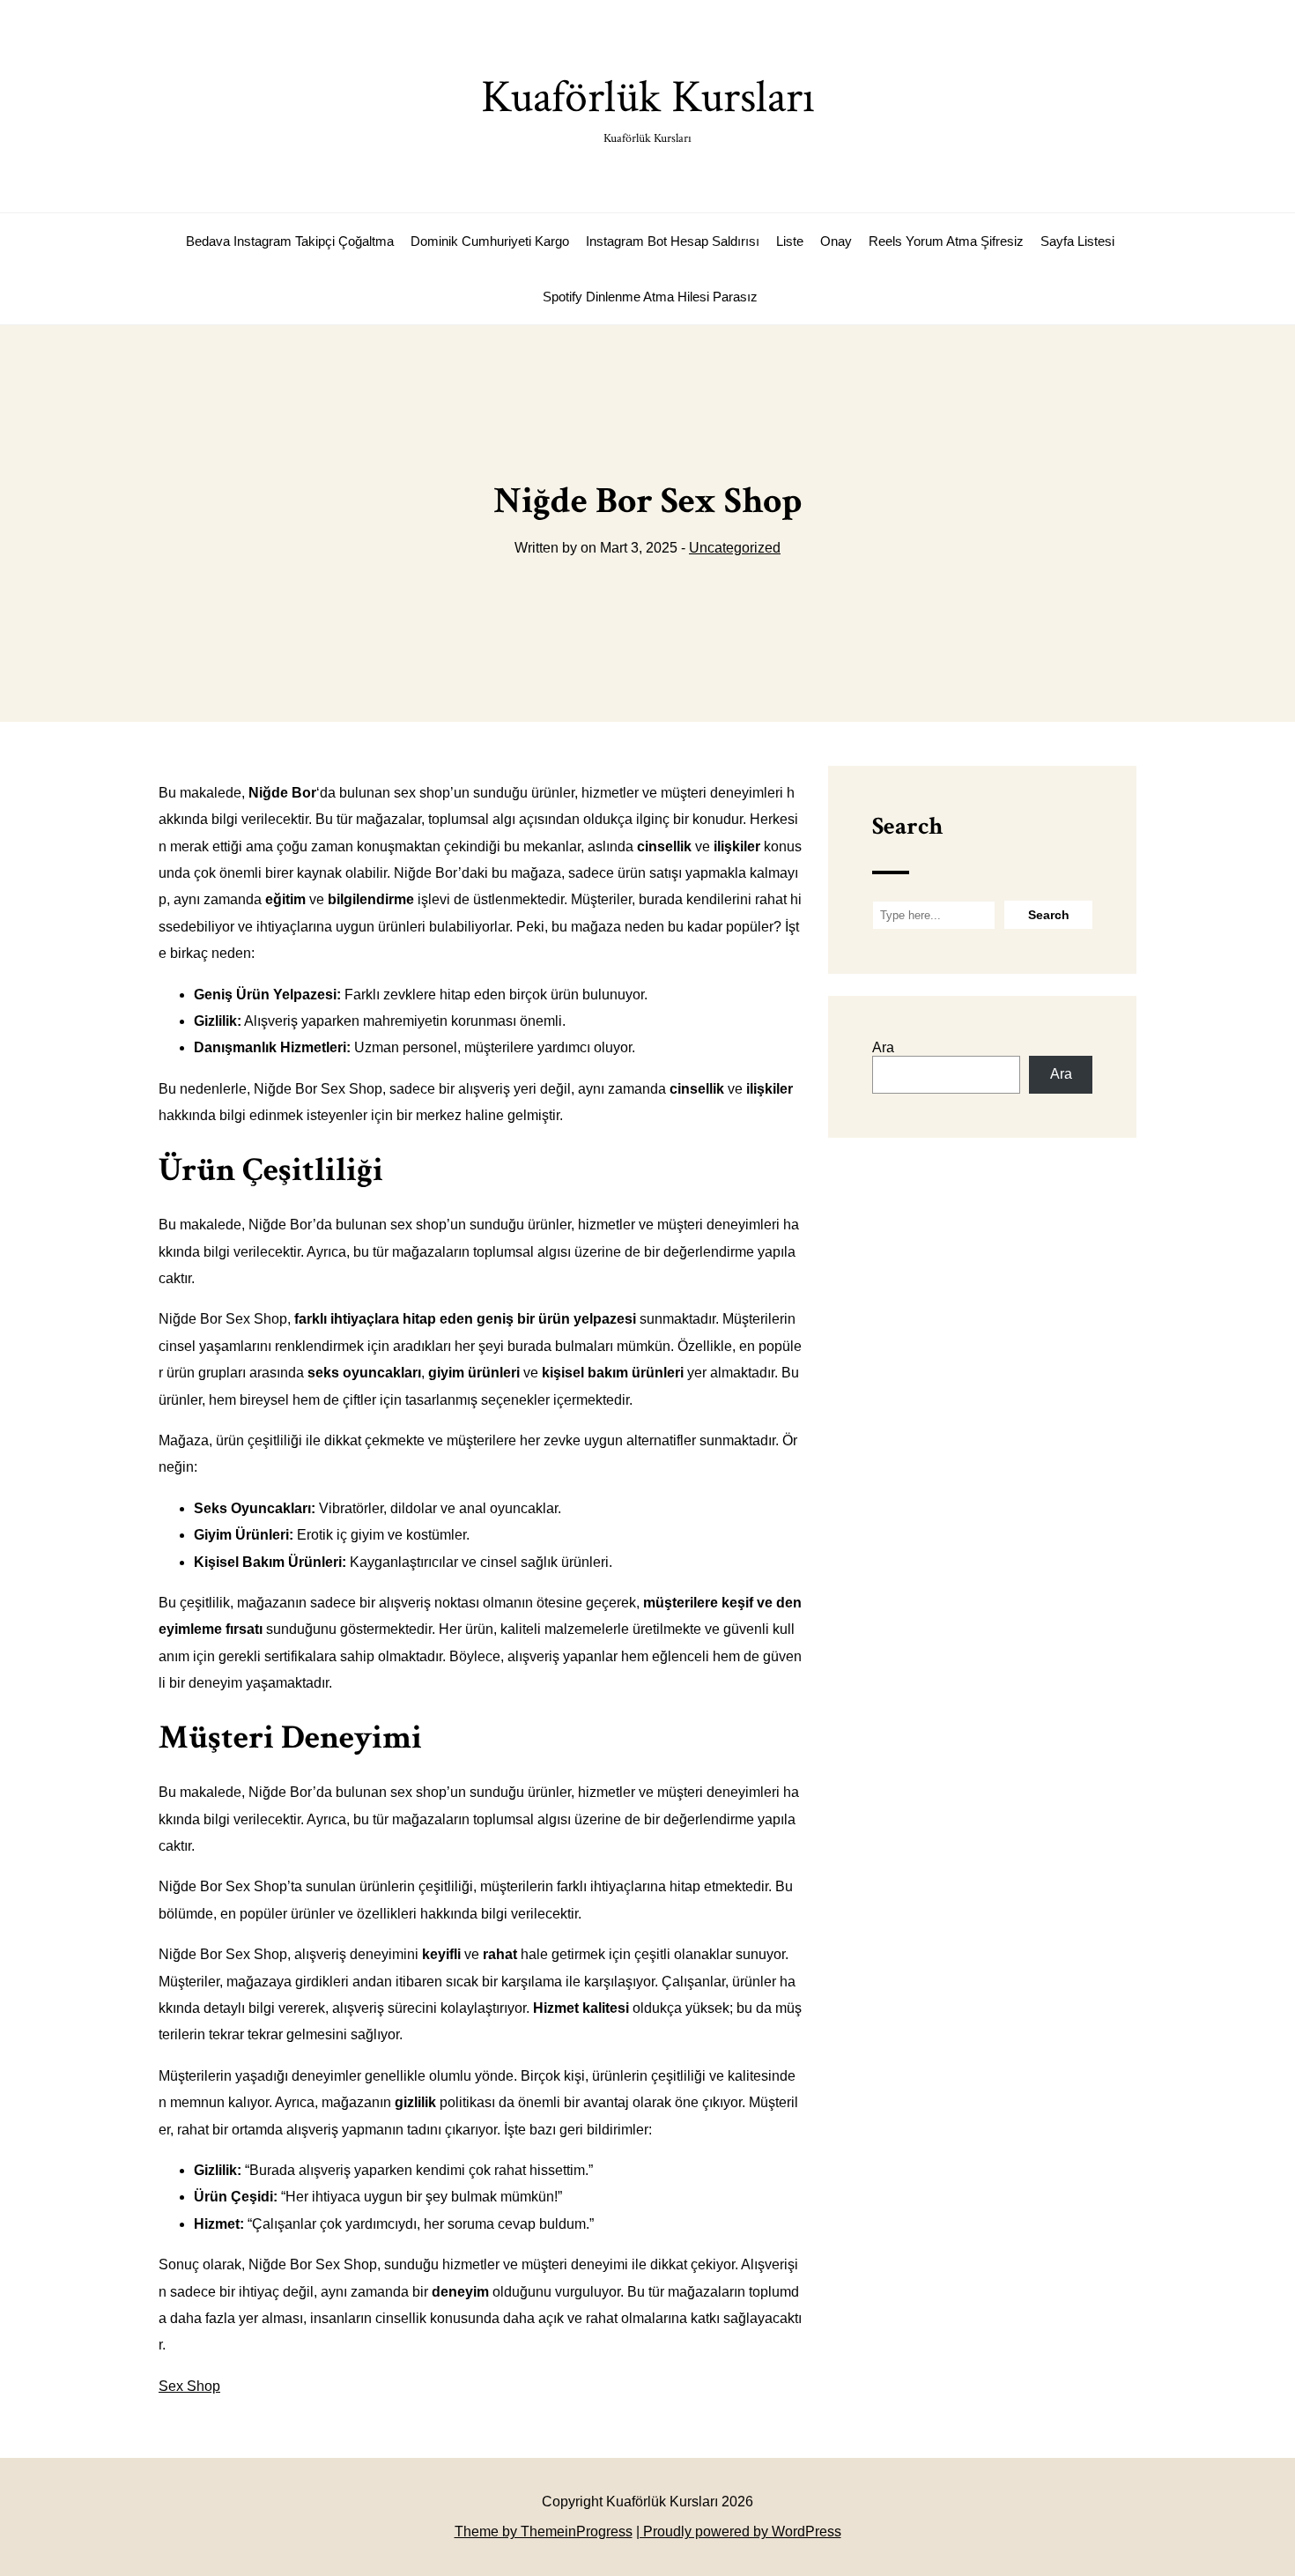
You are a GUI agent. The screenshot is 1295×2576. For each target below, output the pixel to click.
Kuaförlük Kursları (648, 107)
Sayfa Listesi (1077, 241)
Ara (883, 1047)
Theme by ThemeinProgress (544, 2531)
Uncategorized (735, 548)
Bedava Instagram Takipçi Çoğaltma (290, 241)
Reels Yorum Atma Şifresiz (946, 241)
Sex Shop (189, 2386)
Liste (790, 241)
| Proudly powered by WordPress (739, 2531)
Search (907, 826)
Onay (836, 241)
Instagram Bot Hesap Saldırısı (673, 241)
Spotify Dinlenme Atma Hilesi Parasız (650, 297)
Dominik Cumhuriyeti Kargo (490, 241)
